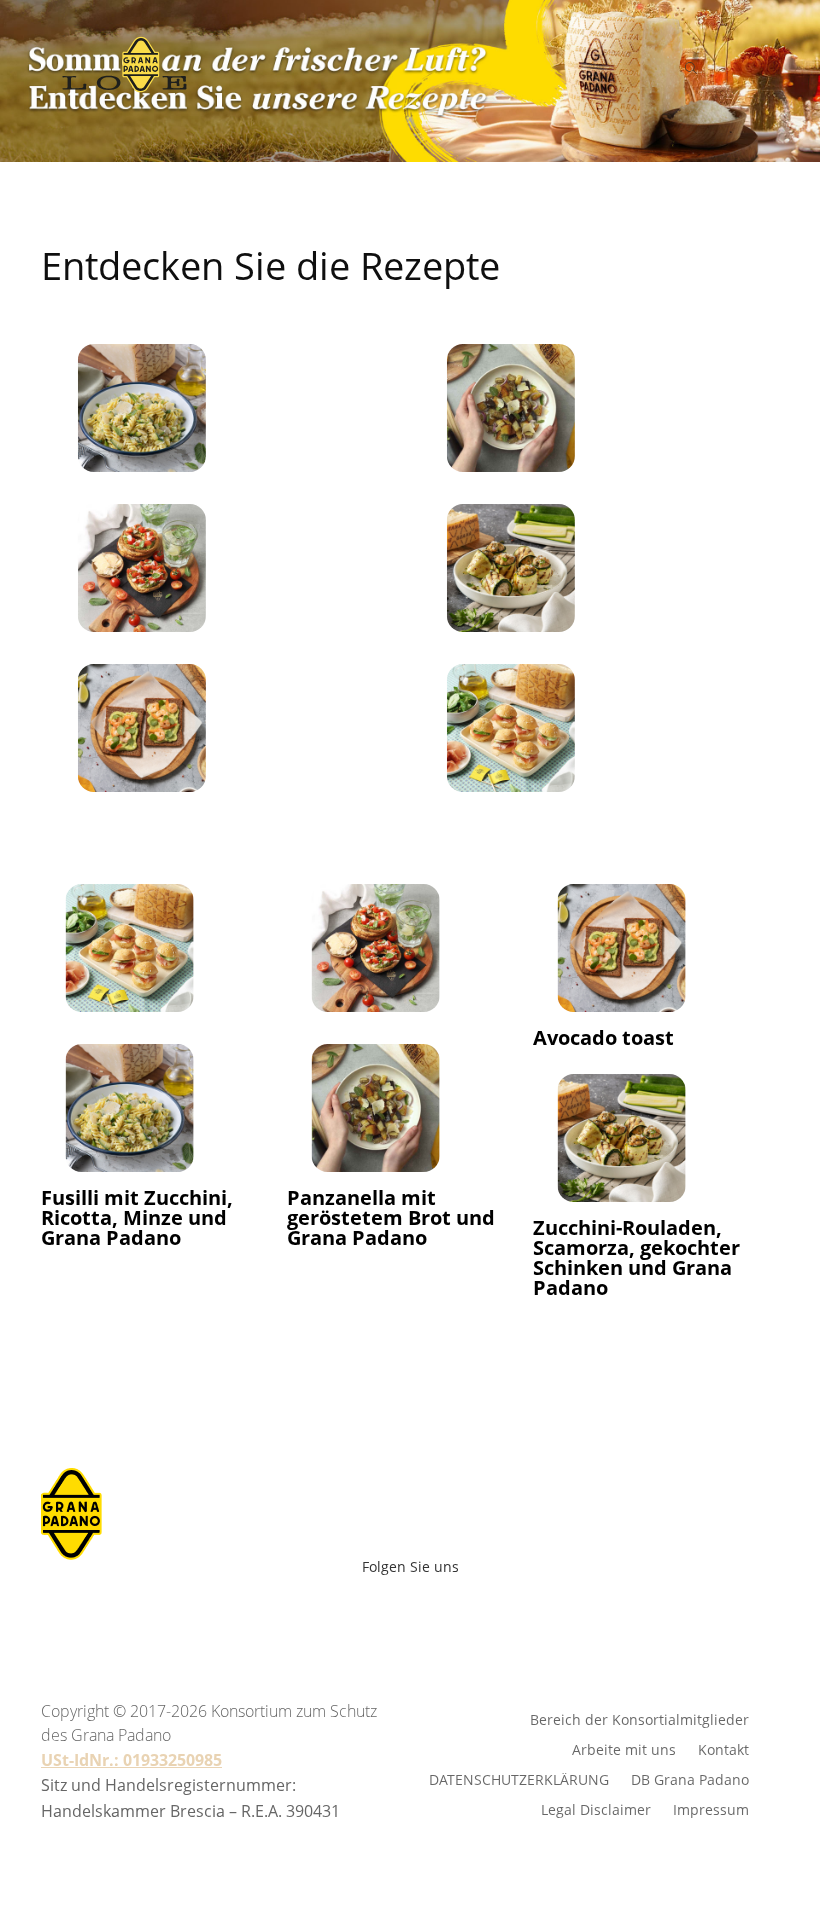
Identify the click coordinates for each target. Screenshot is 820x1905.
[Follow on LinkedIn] (488, 1616)
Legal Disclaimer (596, 1808)
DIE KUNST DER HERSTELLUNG (437, 148)
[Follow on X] (444, 1616)
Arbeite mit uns (410, 1408)
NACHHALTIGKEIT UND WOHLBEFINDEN (437, 260)
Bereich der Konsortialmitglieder (639, 1718)
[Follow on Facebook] (312, 1616)
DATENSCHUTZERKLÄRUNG (519, 1778)
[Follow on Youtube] (356, 1616)
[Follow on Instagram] (400, 1616)
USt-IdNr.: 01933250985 (131, 1760)
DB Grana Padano (690, 1778)
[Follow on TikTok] (520, 1616)
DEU (437, 1323)
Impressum (711, 1808)
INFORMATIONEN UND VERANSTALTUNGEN (437, 372)
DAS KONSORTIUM (437, 316)
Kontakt (723, 1748)
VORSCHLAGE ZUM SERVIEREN (437, 204)
